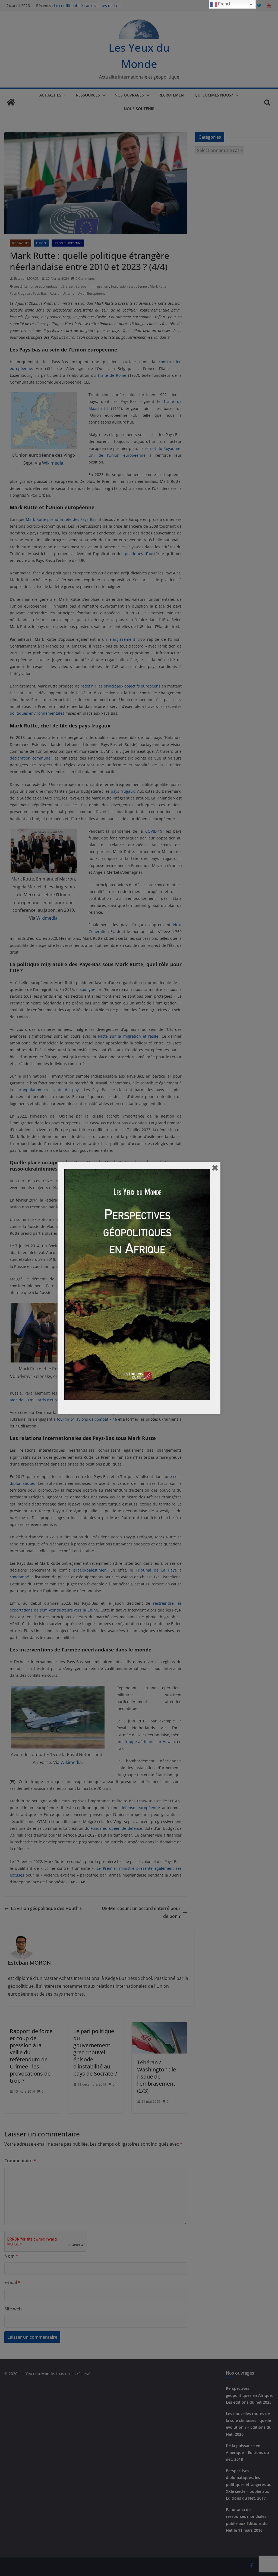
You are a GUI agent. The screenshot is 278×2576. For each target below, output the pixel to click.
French (224, 4)
